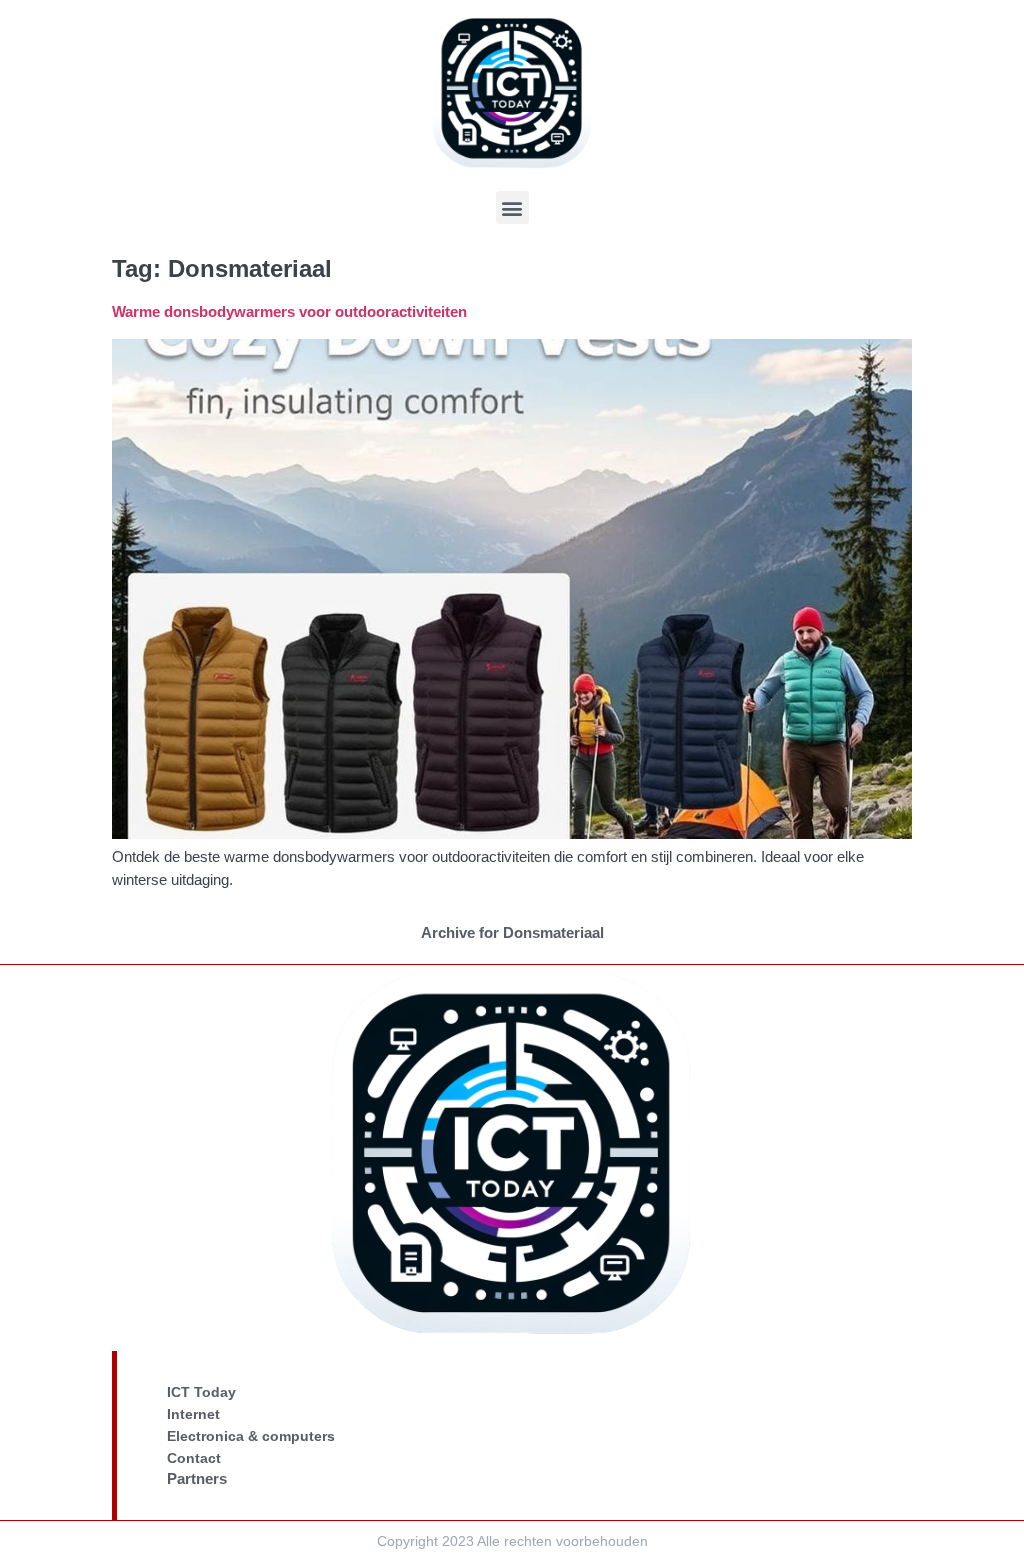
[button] (512, 207)
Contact (194, 1458)
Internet (193, 1414)
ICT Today (201, 1392)
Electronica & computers (251, 1436)
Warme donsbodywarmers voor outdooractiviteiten (289, 311)
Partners (197, 1478)
